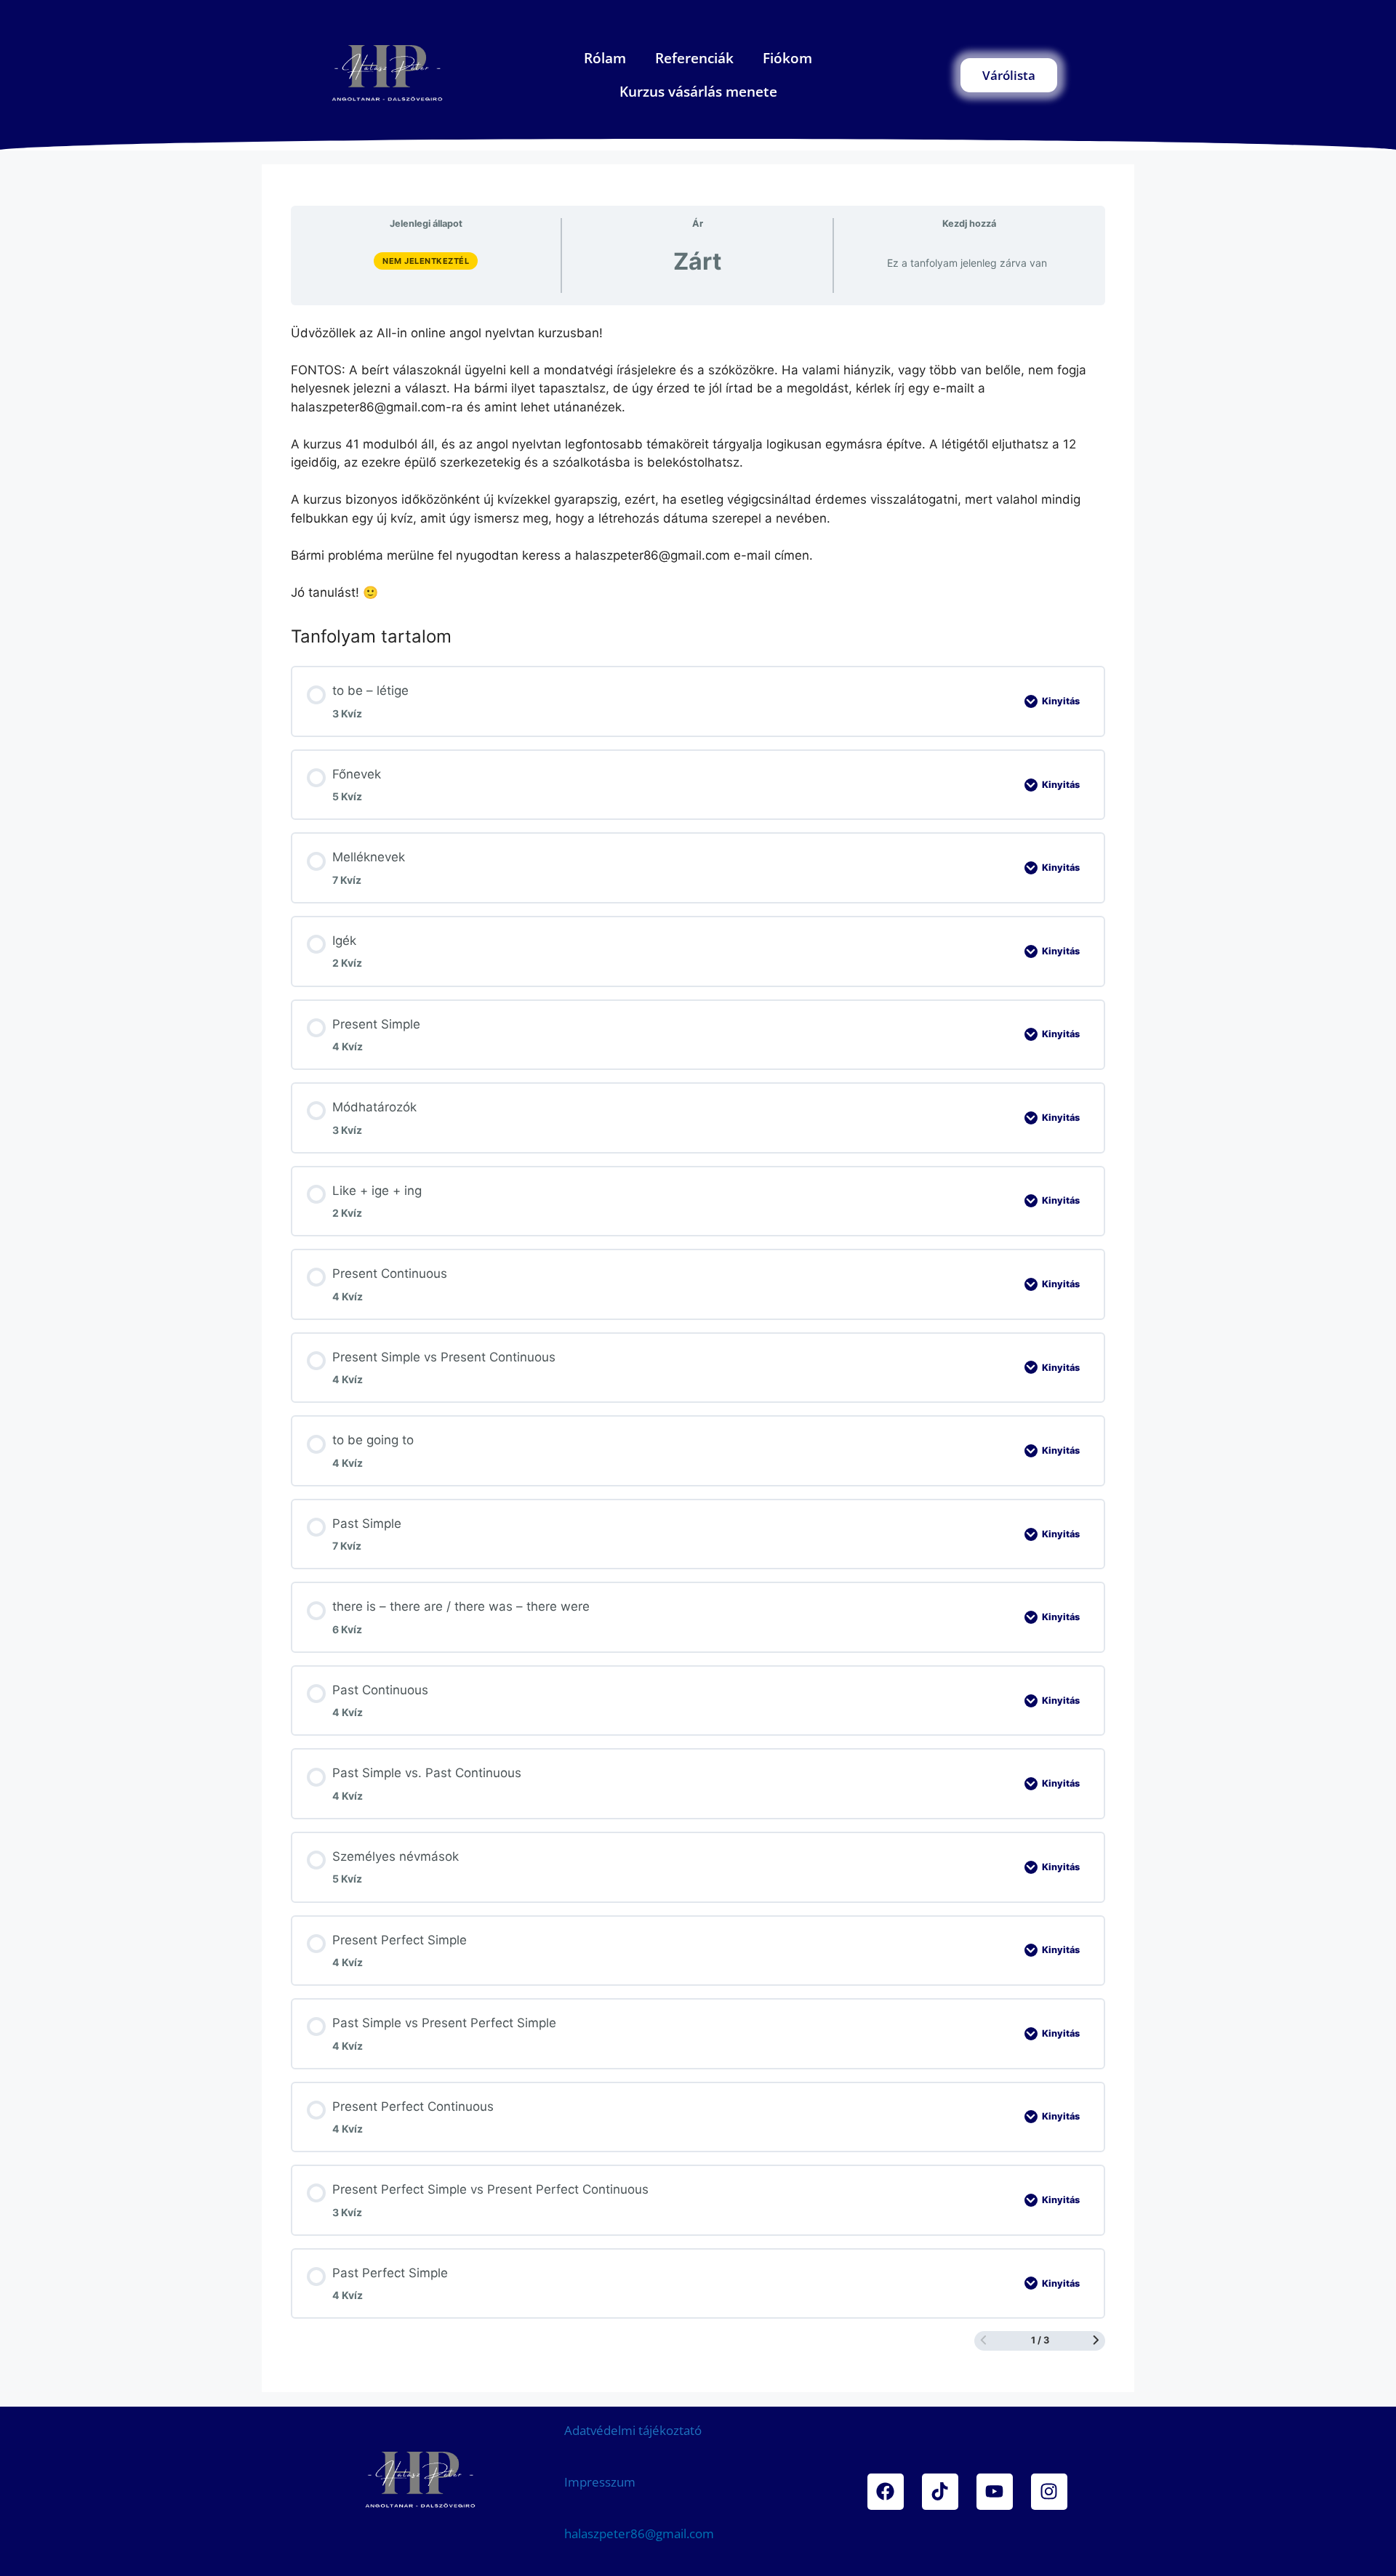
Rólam (605, 58)
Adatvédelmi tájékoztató (633, 2430)
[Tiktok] (940, 2491)
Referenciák (694, 58)
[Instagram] (1049, 2491)
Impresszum (600, 2482)
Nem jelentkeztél (426, 261)
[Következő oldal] (1096, 2341)
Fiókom (787, 58)
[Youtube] (995, 2491)
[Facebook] (886, 2491)
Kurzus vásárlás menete (698, 92)
